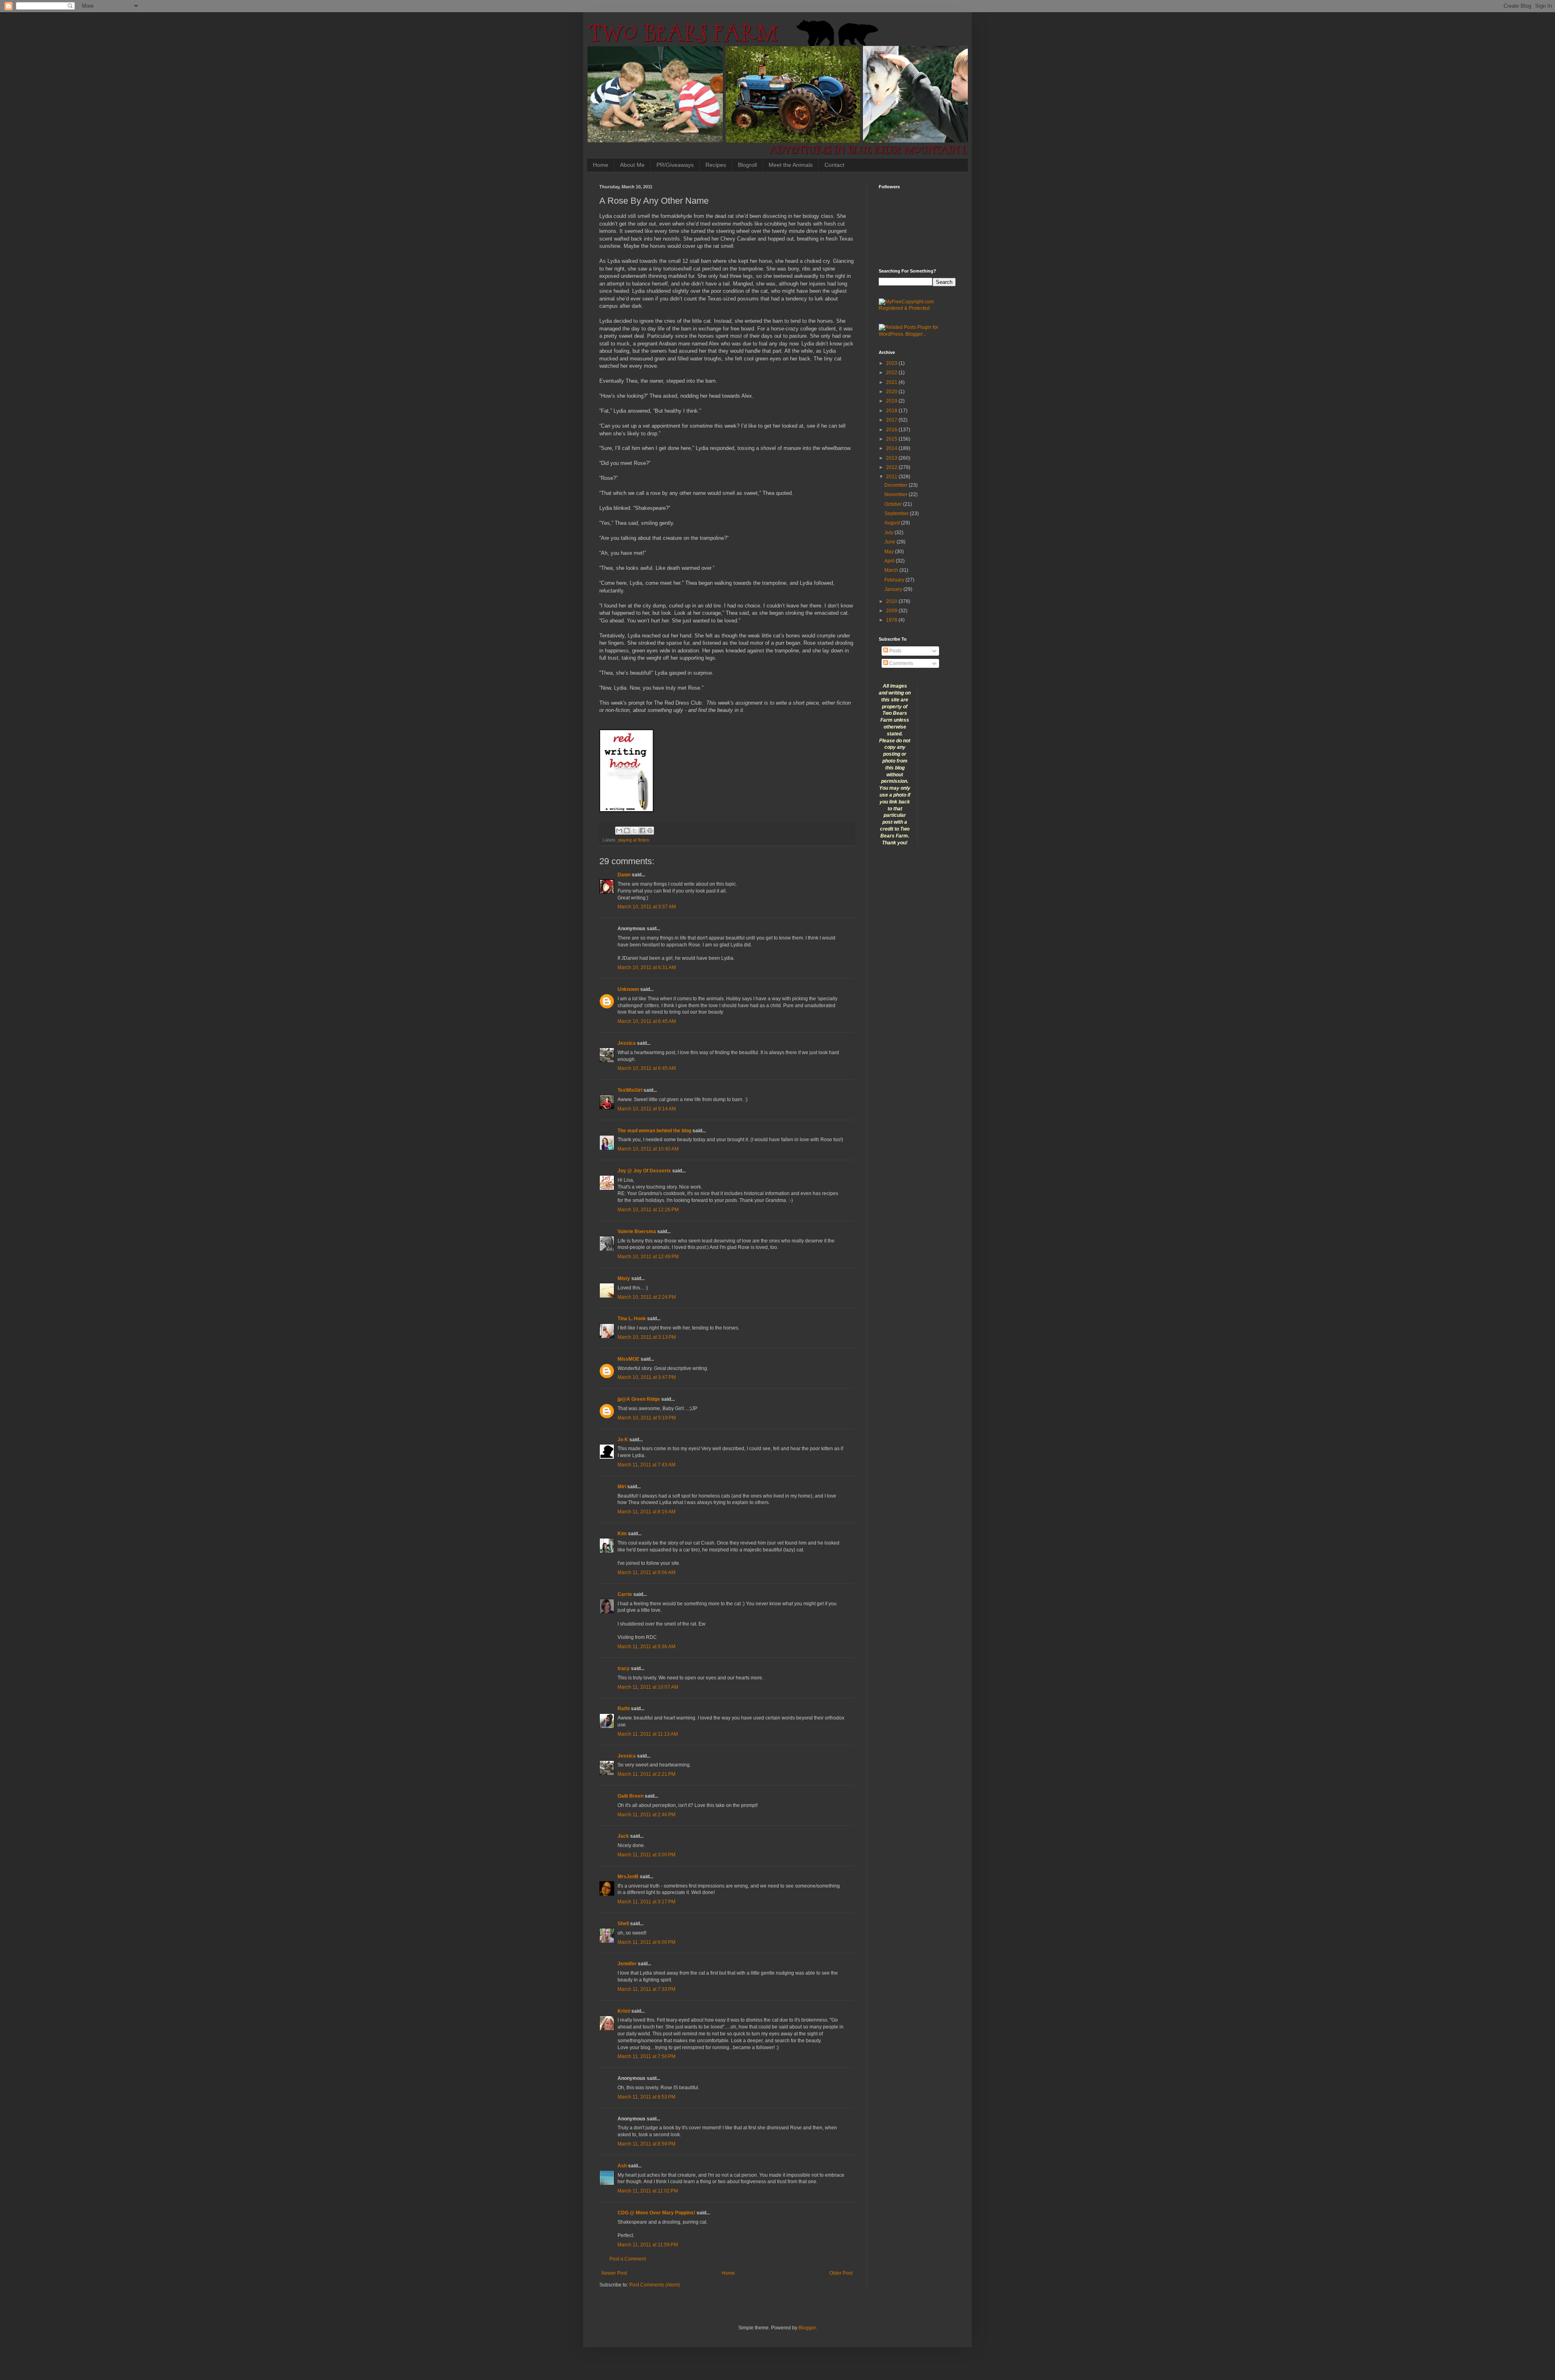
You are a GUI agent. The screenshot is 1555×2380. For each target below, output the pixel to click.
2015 (892, 439)
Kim (622, 1534)
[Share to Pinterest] (650, 831)
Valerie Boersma (637, 1232)
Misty (624, 1278)
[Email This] (619, 831)
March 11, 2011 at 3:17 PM (646, 1902)
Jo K (623, 1440)
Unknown (628, 989)
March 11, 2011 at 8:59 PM (646, 2144)
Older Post (841, 2273)
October (894, 504)
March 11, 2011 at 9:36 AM (646, 1647)
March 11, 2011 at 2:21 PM (646, 1774)
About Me (632, 165)
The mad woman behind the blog (654, 1131)
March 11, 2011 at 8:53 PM (646, 2097)
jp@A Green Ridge (639, 1399)
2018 (892, 411)
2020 (892, 392)
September (897, 514)
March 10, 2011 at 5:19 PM (647, 1418)
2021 (892, 382)
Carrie (625, 1594)
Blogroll (747, 165)
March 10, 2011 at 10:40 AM (648, 1149)
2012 (892, 467)
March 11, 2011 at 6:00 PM (646, 1942)
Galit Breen (631, 1796)
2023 (892, 363)
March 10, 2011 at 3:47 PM (647, 1377)
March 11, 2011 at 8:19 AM (646, 1512)
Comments (901, 663)
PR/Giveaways (675, 165)
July (889, 533)
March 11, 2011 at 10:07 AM (648, 1687)
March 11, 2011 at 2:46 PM (646, 1815)
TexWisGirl (630, 1090)
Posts (895, 651)
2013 (892, 458)
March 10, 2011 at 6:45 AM (647, 1021)
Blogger (807, 2328)
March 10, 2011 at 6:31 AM (647, 967)
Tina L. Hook (632, 1319)
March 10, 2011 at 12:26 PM (648, 1210)
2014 (892, 448)
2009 (892, 611)
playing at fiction (634, 840)
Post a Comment (628, 2259)
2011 (892, 477)
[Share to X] (635, 831)
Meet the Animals (791, 165)
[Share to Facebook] (642, 831)
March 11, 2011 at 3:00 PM (646, 1855)
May (890, 552)
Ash (622, 2166)
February (895, 580)
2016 (892, 430)
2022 (892, 373)
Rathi (624, 1709)
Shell (623, 1924)
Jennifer (627, 1964)
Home (601, 165)
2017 (892, 420)
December (897, 485)
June (890, 542)
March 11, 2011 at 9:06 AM (646, 1572)
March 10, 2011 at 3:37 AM (647, 907)
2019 (892, 401)
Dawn (624, 875)
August (893, 523)
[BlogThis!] (627, 831)
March (892, 570)
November (897, 494)
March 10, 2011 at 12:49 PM (648, 1257)
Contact (834, 165)
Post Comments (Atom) (655, 2285)
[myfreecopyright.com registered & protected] (917, 308)
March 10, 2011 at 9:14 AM (647, 1109)
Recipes (716, 165)
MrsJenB (628, 1877)
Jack (623, 1836)
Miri (622, 1487)
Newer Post (614, 2273)
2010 (892, 601)
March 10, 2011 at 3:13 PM (647, 1337)
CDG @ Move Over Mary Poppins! (656, 2213)
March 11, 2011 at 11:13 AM (648, 1734)
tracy (624, 1668)
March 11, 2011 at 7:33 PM (646, 1989)
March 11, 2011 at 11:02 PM (648, 2191)
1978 (892, 620)
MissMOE (628, 1359)
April (890, 561)
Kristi (624, 2011)
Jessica (627, 1043)
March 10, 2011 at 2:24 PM (647, 1297)
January (894, 589)
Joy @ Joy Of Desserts (644, 1171)
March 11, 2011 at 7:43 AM (646, 1465)
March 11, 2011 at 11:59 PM (648, 2245)
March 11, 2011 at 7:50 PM (646, 2056)
